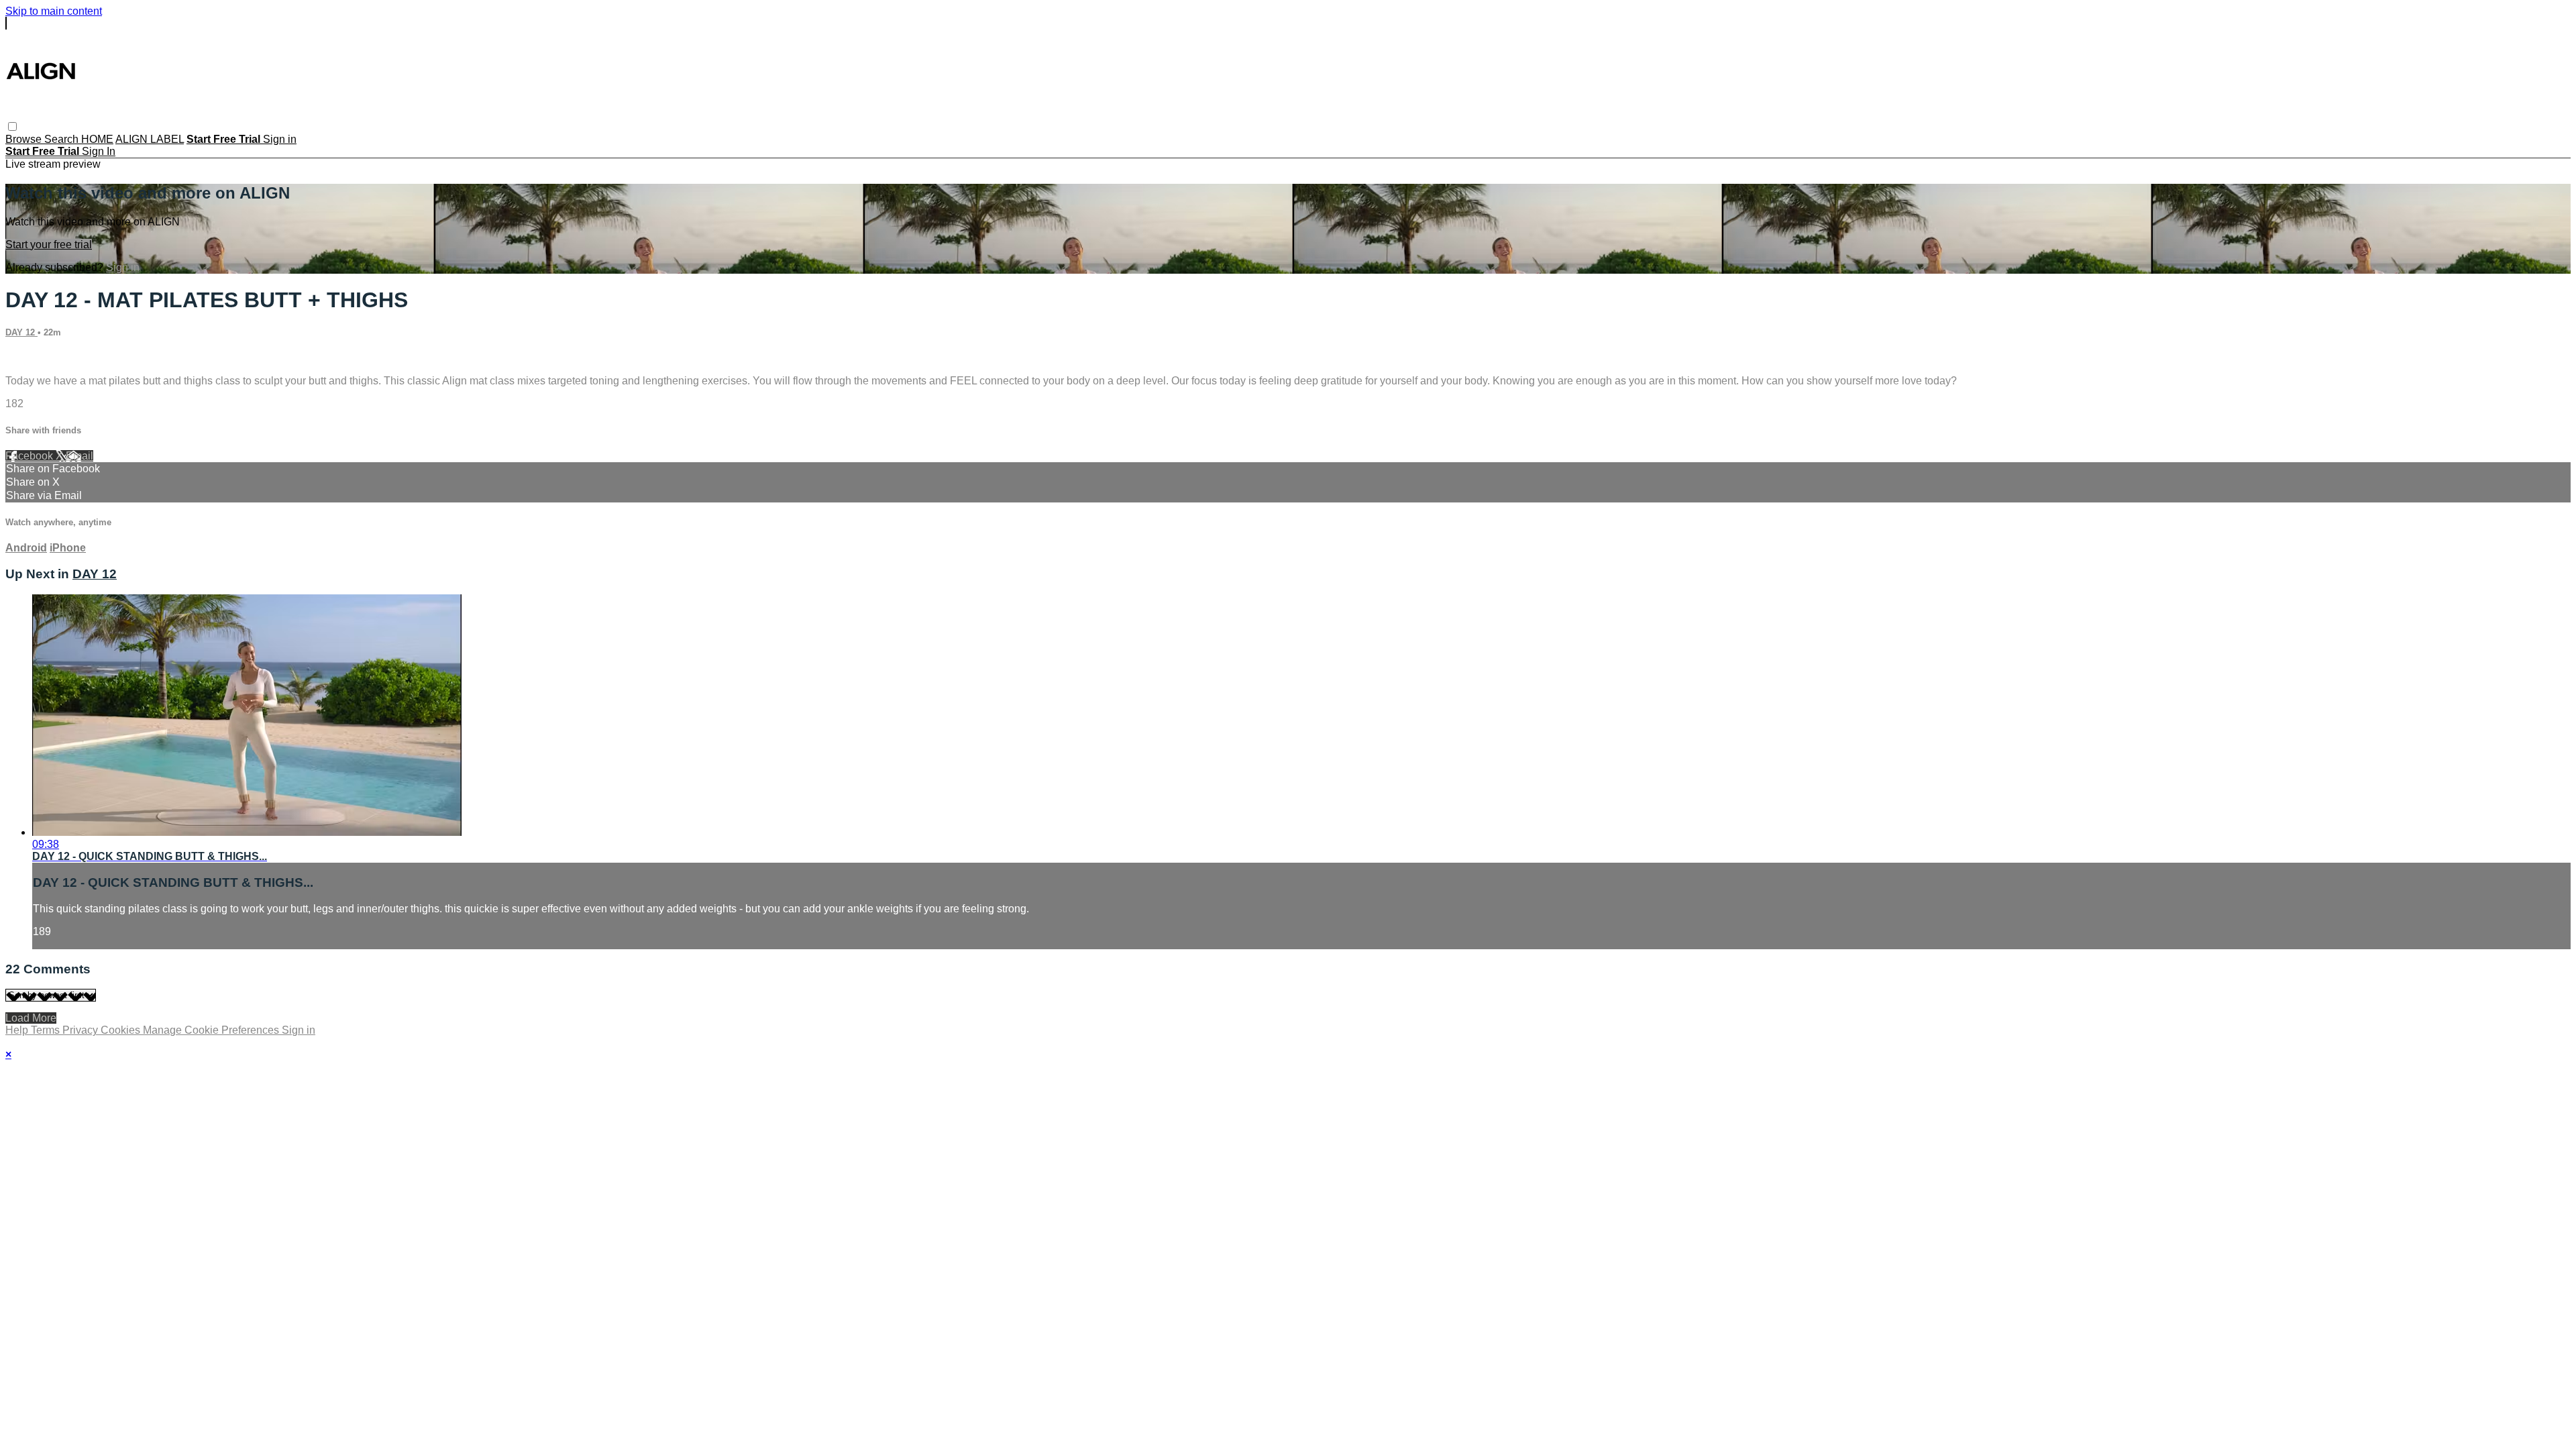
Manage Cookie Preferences (212, 1030)
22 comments (37, 358)
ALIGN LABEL (150, 139)
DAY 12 (21, 332)
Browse (25, 139)
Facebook (31, 456)
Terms (47, 1030)
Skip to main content (54, 11)
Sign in (280, 139)
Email (79, 456)
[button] (12, 126)
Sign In (99, 151)
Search (63, 139)
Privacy (82, 1030)
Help (18, 1030)
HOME (97, 139)
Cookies (122, 1030)
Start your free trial (49, 245)
